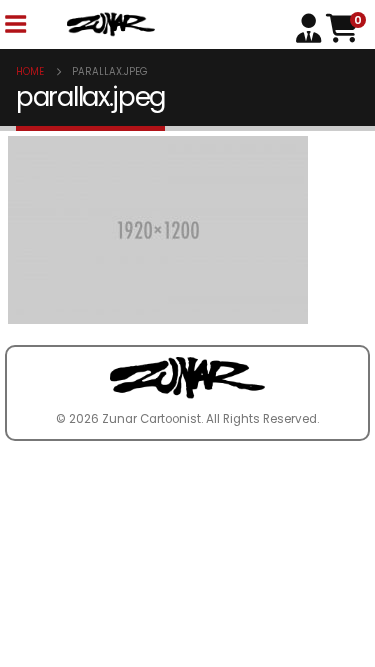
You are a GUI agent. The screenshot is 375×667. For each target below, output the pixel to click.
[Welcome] (311, 26)
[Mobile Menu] (15, 24)
